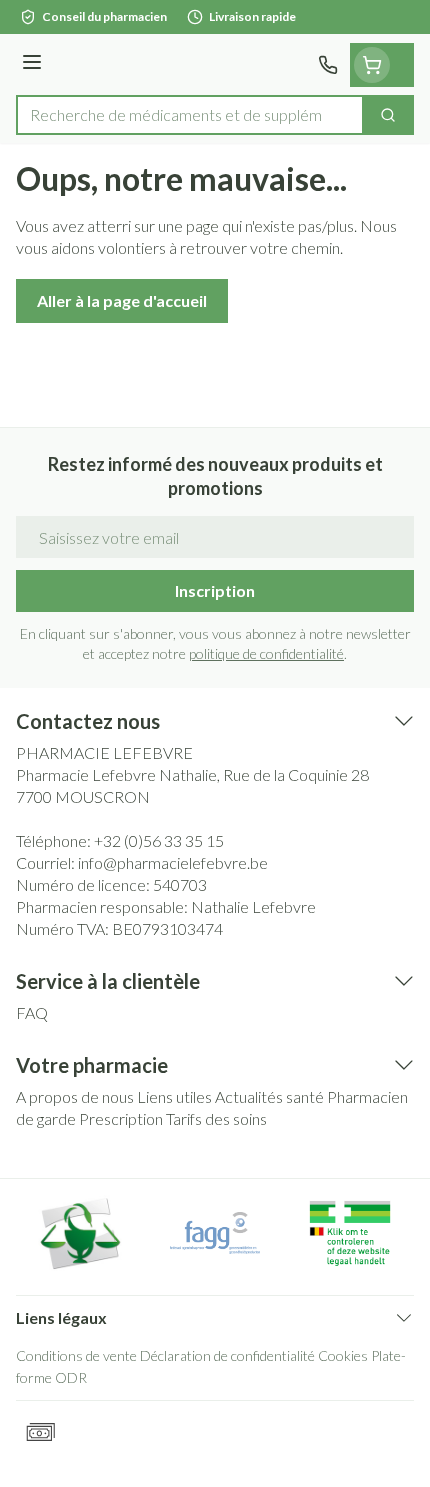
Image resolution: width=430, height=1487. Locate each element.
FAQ (32, 1012)
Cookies (343, 1355)
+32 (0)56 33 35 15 (159, 840)
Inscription (215, 590)
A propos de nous (75, 1096)
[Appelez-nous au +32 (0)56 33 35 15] (328, 65)
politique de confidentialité (266, 653)
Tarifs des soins (216, 1118)
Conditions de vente (76, 1355)
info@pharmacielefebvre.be (173, 862)
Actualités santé (269, 1096)
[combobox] (190, 115)
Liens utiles (174, 1096)
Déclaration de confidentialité (227, 1355)
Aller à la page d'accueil (122, 300)
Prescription (121, 1118)
